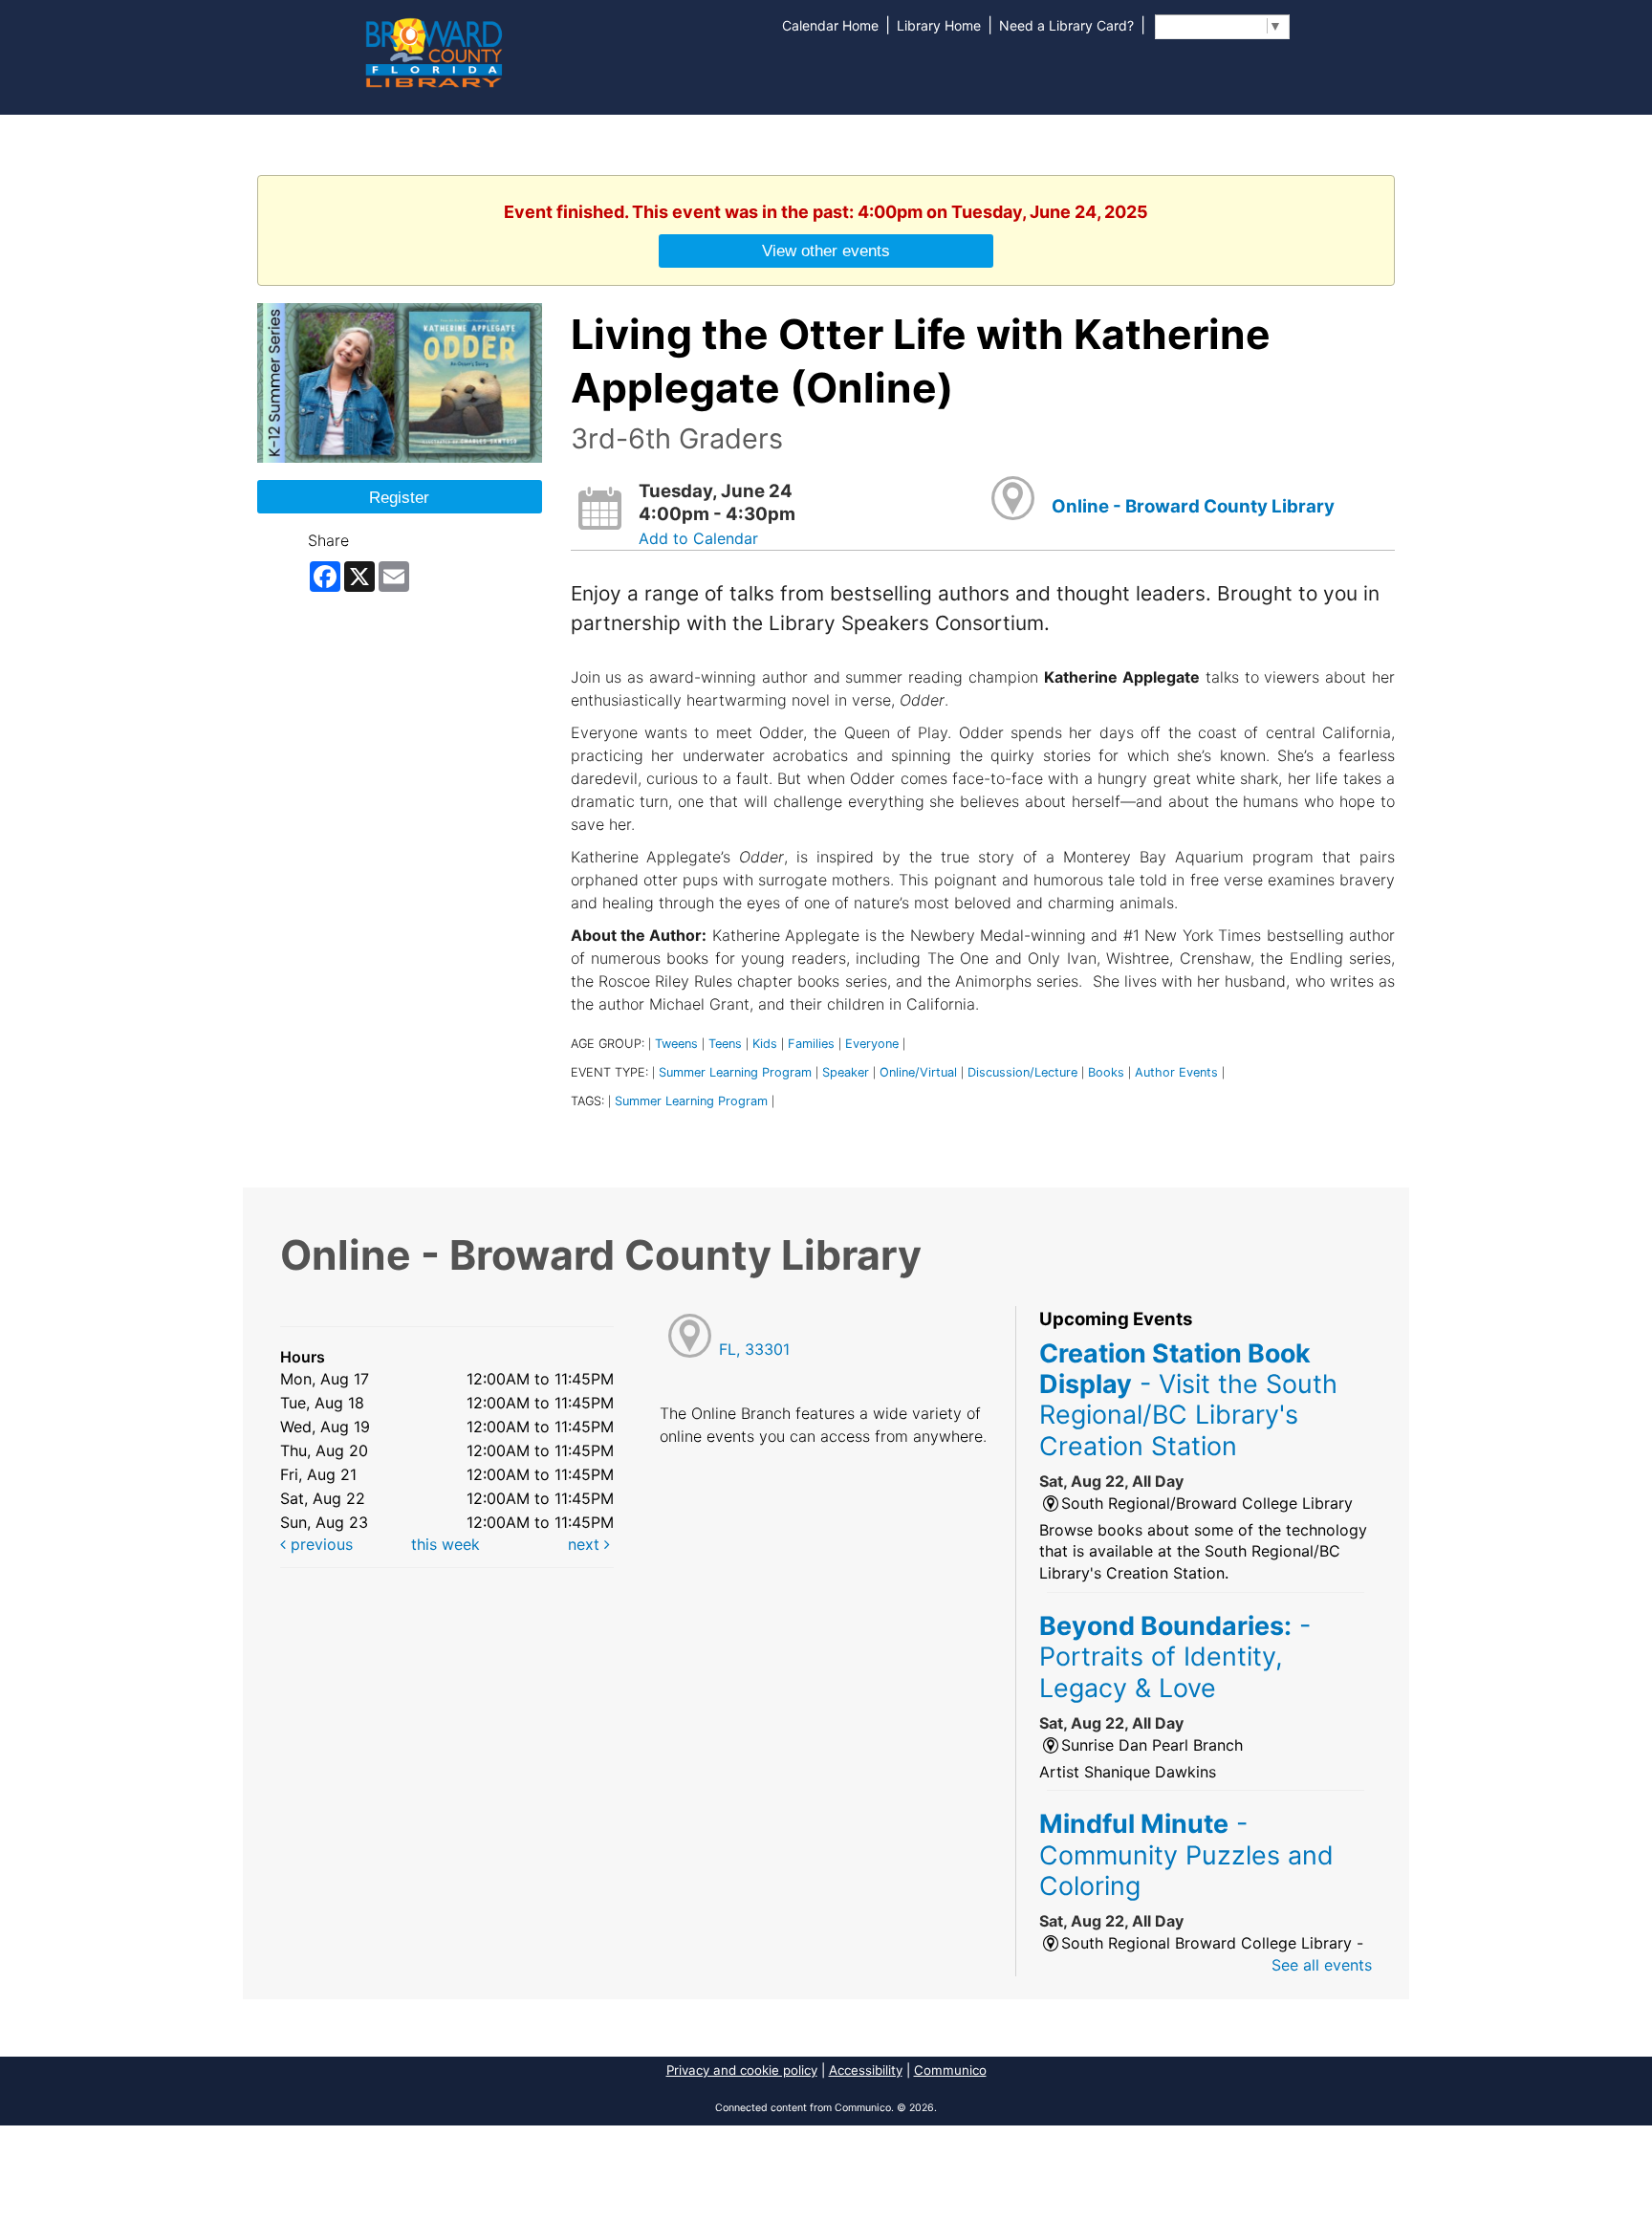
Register (399, 497)
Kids (765, 1044)
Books (1106, 1072)
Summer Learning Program (735, 1072)
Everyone (872, 1044)
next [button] (586, 1544)
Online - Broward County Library (1193, 506)
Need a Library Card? (1066, 25)
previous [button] (319, 1544)
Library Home (939, 25)
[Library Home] (433, 51)
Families (811, 1044)
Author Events (1176, 1072)
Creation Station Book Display (1188, 1399)
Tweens (676, 1044)
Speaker (846, 1072)
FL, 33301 (754, 1349)
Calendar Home (830, 25)
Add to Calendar (698, 538)
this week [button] (446, 1544)
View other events (826, 251)
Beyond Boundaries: (1175, 1656)
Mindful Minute (1186, 1854)
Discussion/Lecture (1022, 1072)
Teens (725, 1044)
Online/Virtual (918, 1072)
